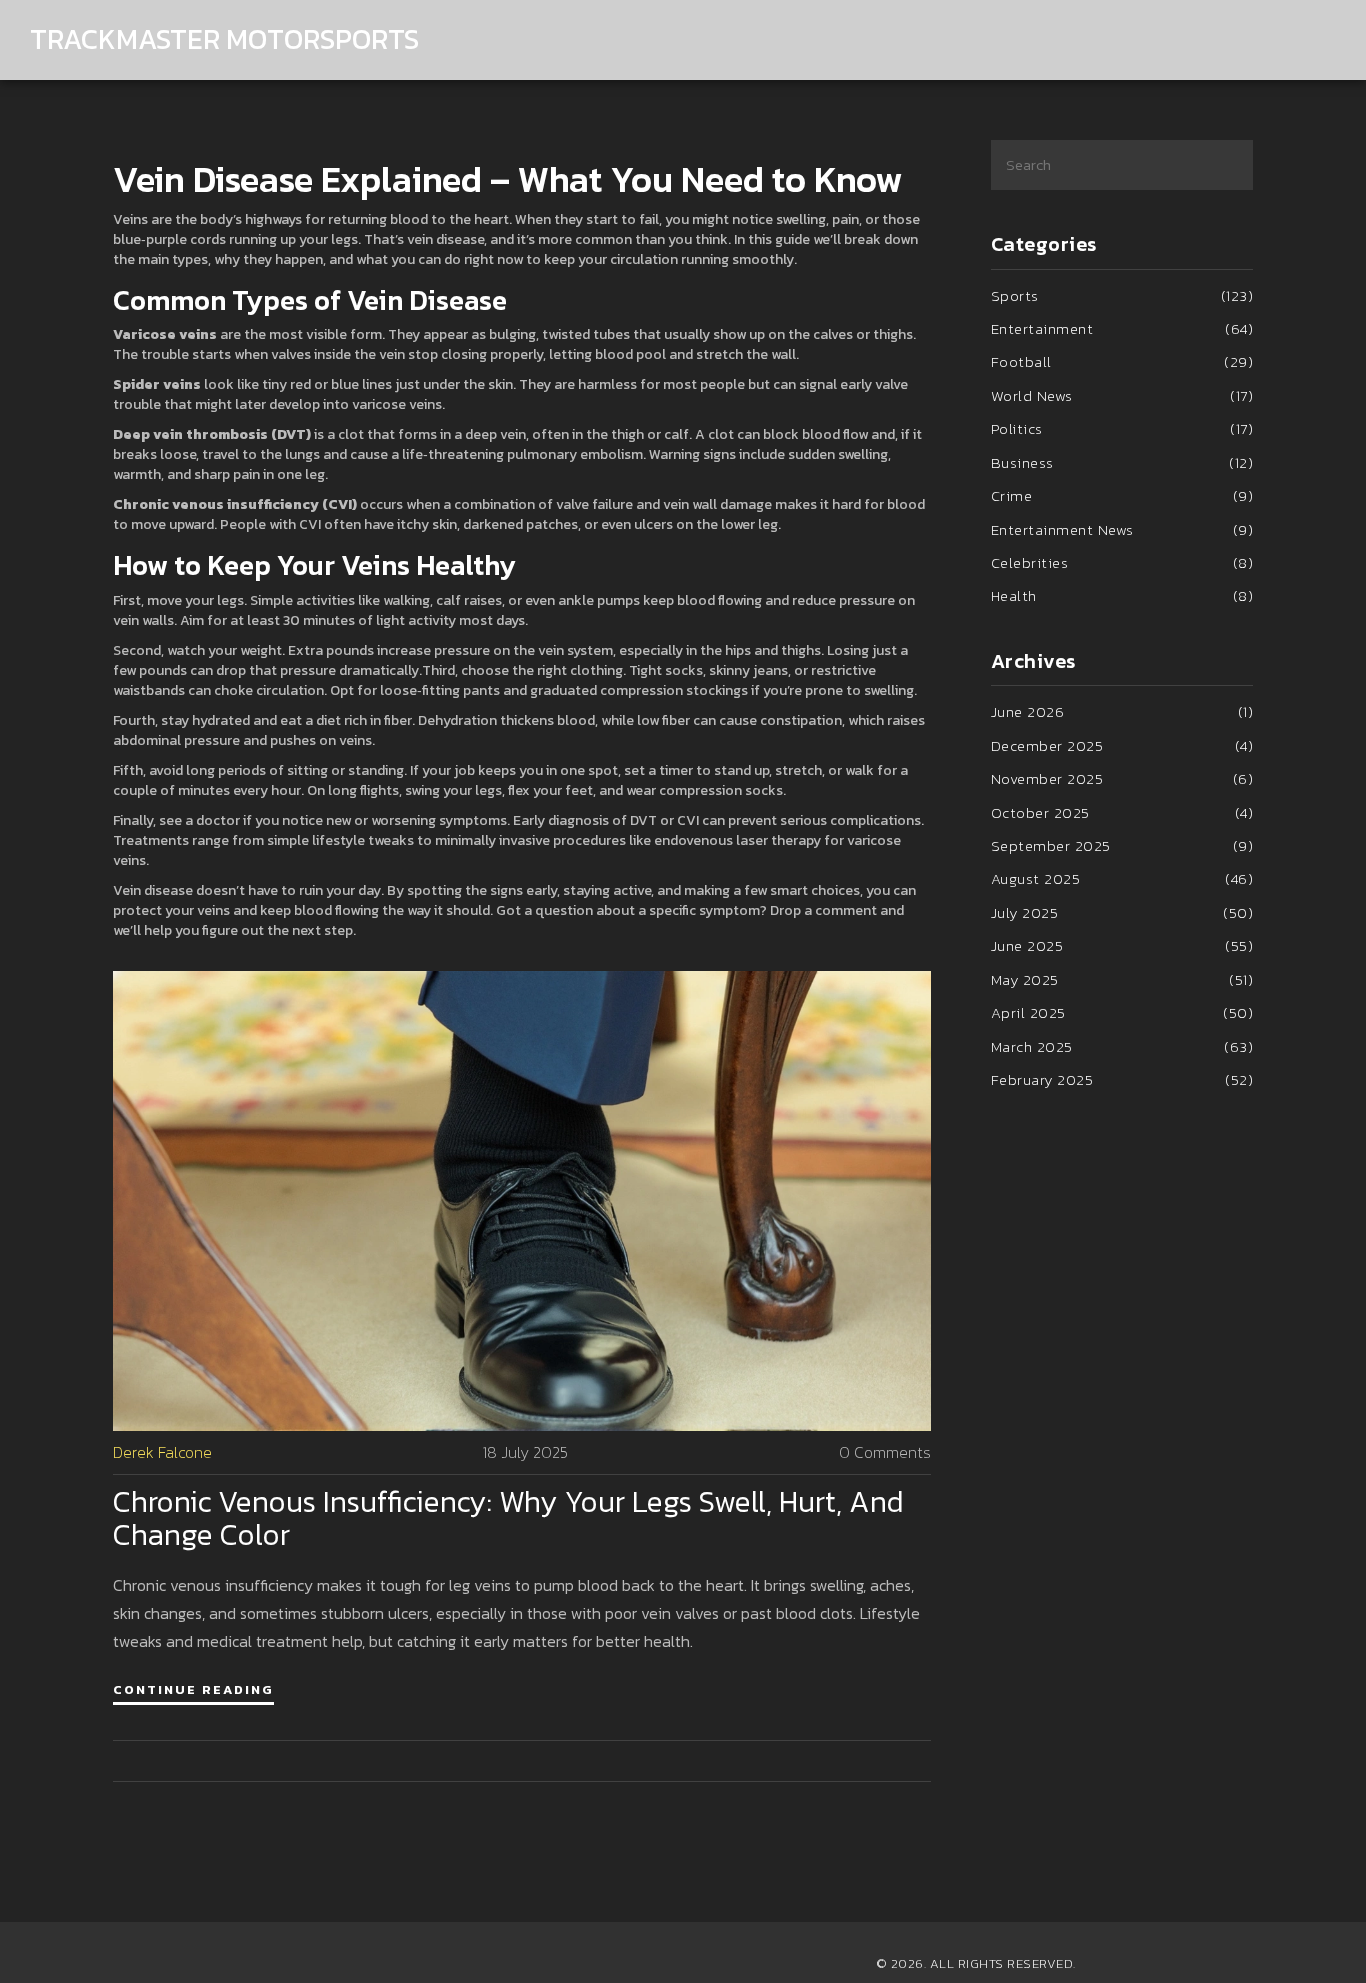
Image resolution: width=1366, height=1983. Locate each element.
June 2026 (1122, 711)
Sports (1122, 295)
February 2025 (1122, 1079)
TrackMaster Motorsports (224, 39)
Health (1122, 595)
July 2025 (1122, 912)
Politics (1122, 428)
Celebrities (1122, 562)
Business (1122, 462)
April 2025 (1122, 1012)
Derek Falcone (162, 1452)
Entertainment (1122, 328)
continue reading (193, 1689)
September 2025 (1122, 845)
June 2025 (1122, 945)
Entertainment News (1122, 529)
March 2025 (1122, 1046)
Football (1122, 361)
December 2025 (1122, 745)
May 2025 (1122, 979)
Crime (1122, 495)
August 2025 (1122, 878)
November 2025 (1122, 778)
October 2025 (1122, 812)
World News (1122, 395)
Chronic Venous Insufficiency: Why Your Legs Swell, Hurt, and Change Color (508, 1518)
